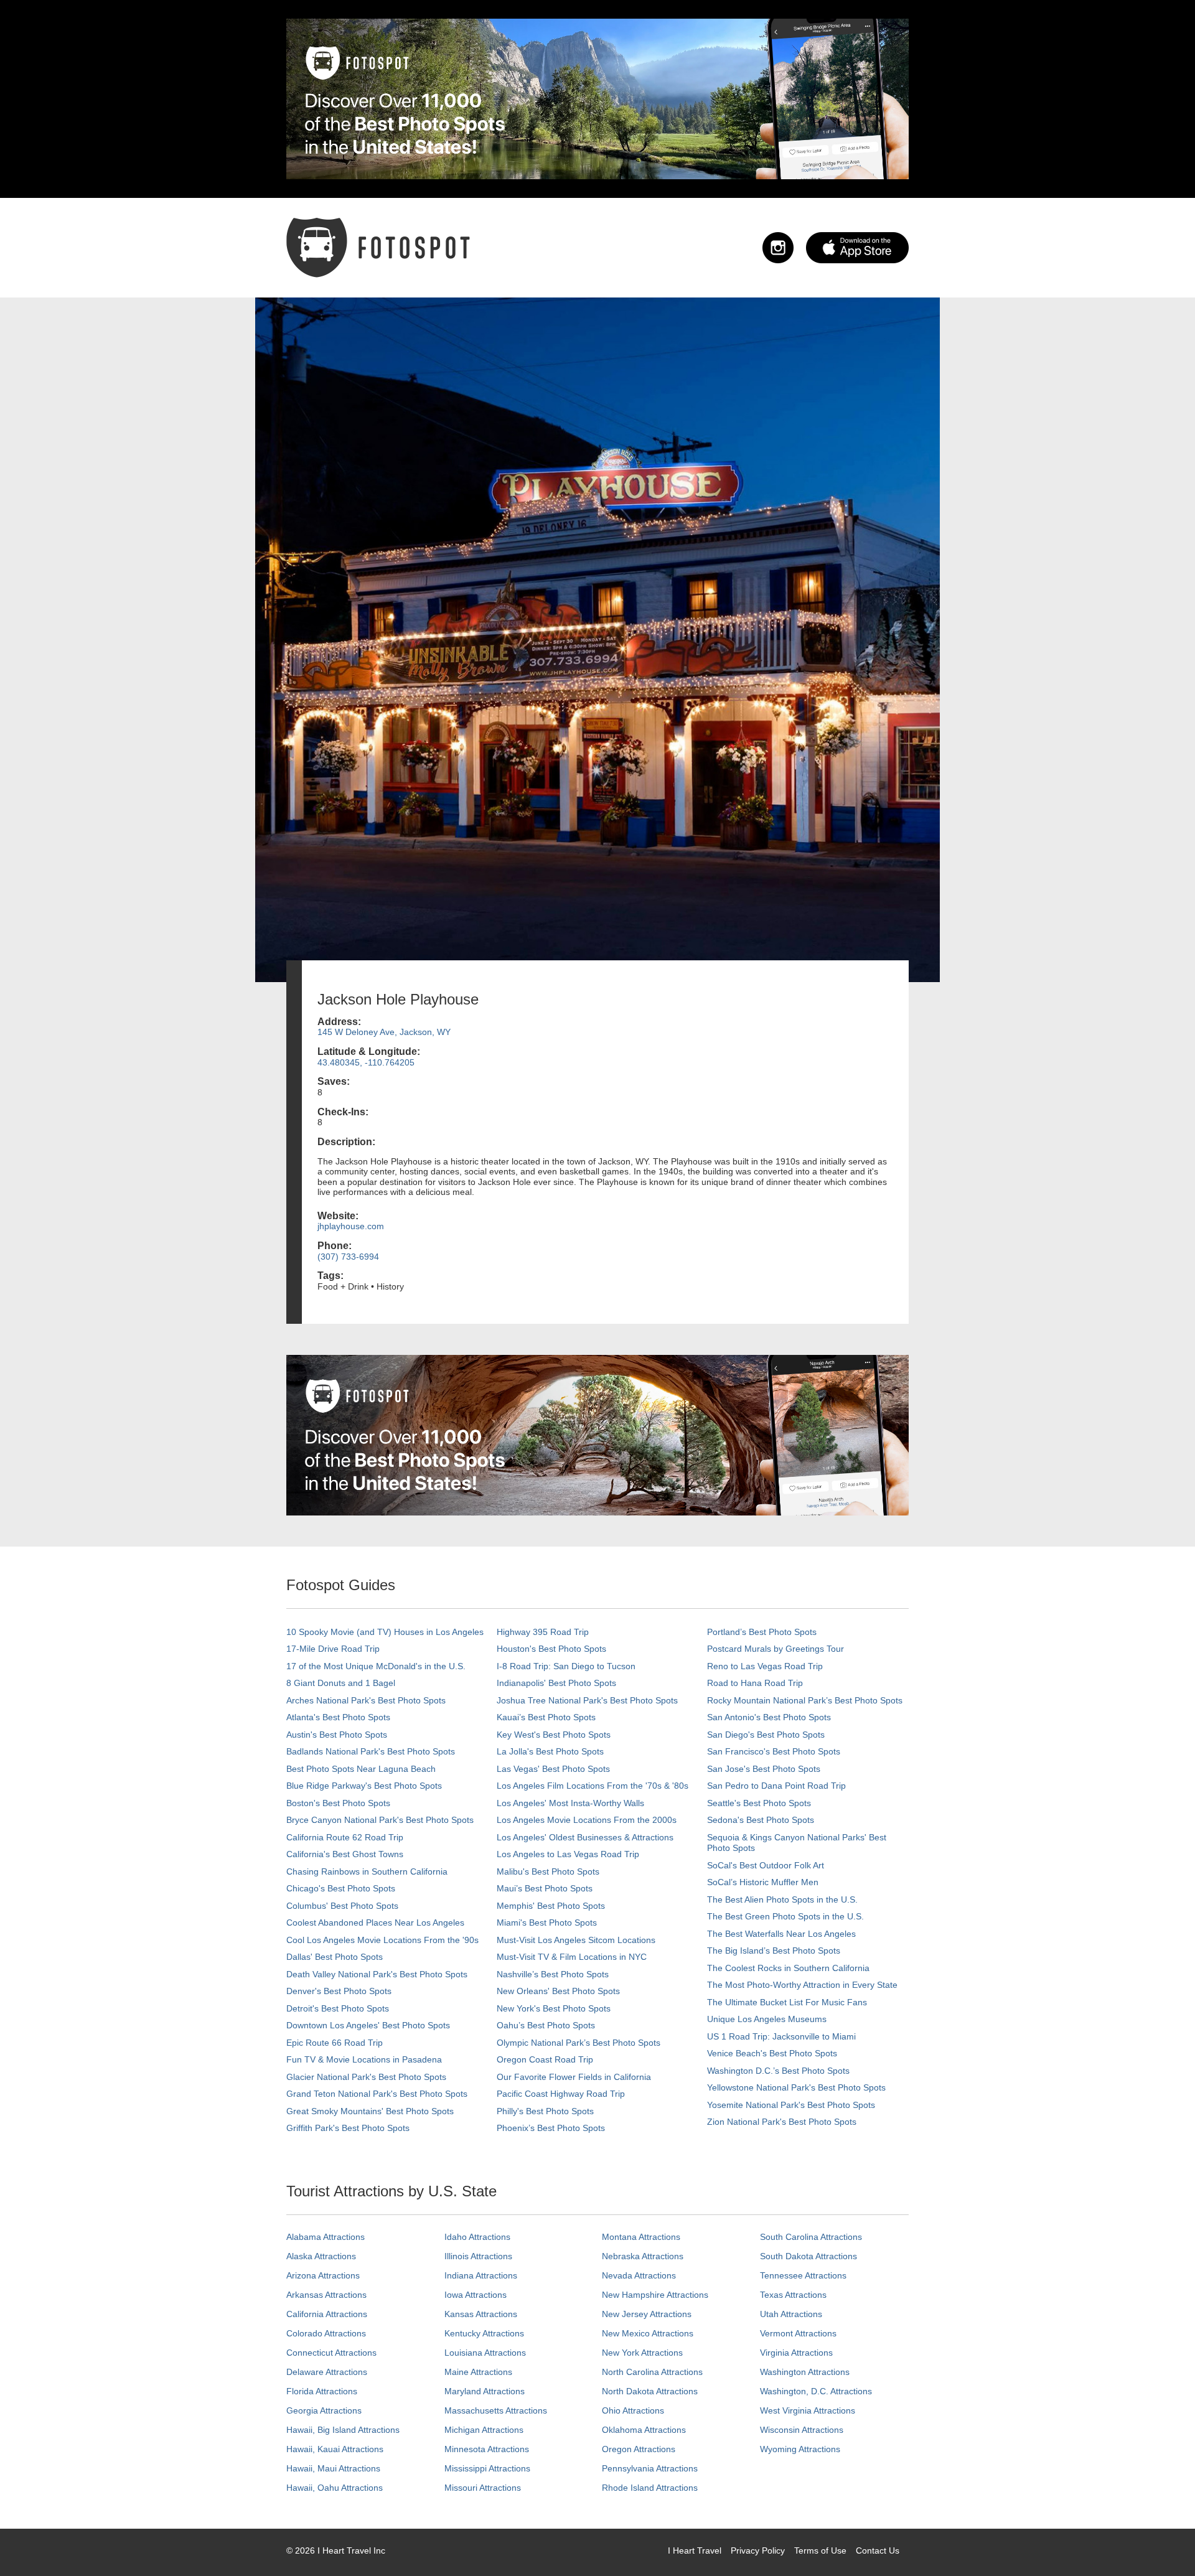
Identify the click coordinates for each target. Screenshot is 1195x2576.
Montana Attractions (641, 2237)
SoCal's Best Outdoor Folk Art (766, 1865)
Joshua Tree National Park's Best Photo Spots (587, 1700)
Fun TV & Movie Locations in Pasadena (364, 2059)
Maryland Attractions (485, 2391)
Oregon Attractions (639, 2449)
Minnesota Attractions (487, 2449)
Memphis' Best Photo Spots (551, 1906)
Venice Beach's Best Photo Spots (772, 2053)
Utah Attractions (791, 2314)
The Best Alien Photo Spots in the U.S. (782, 1899)
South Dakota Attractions (808, 2256)
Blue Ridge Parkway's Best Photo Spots (364, 1786)
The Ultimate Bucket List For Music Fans (787, 2002)
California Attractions (327, 2314)
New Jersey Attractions (647, 2314)
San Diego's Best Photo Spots (766, 1735)
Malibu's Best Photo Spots (548, 1871)
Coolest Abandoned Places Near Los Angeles (375, 1923)
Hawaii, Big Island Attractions (343, 2430)
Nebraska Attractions (643, 2256)
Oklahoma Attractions (644, 2430)
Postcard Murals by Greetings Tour (776, 1649)
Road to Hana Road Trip (755, 1683)
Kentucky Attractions (484, 2333)
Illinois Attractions (478, 2256)
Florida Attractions (322, 2391)
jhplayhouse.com (351, 1226)
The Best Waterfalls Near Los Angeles (781, 1934)
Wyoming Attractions (800, 2449)
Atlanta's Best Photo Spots (338, 1717)
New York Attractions (642, 2353)
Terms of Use (820, 2550)
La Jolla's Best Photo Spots (550, 1751)
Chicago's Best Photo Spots (341, 1888)
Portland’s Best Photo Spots (762, 1632)
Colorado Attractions (326, 2333)
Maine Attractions (478, 2372)
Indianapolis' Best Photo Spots (556, 1683)
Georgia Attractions (324, 2410)
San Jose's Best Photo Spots (764, 1769)
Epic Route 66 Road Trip (335, 2043)
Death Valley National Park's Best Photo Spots (377, 1974)
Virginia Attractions (796, 2353)
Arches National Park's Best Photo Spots (366, 1700)
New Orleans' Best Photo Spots (558, 1991)
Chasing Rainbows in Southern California (367, 1871)
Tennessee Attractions (803, 2275)
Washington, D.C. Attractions (816, 2391)
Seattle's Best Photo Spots (759, 1803)
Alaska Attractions (321, 2256)
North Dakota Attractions (650, 2391)
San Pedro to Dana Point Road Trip (776, 1786)
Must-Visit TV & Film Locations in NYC (572, 1957)
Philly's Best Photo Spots (545, 2111)
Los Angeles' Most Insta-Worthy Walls (570, 1803)
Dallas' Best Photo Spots (335, 1957)
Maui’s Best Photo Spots (545, 1888)
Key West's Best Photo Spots (554, 1735)
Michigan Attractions (484, 2430)
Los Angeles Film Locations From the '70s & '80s (593, 1786)
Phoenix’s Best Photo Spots (551, 2128)
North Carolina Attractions (652, 2372)
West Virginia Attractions (808, 2410)
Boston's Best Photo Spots (338, 1803)
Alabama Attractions (326, 2237)
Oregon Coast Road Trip (545, 2059)
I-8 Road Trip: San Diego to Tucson (566, 1666)
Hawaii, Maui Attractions (333, 2468)
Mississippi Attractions (487, 2468)
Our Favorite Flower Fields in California (574, 2077)
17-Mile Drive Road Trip (333, 1649)
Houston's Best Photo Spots (551, 1649)
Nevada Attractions (639, 2275)
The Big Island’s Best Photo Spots (774, 1951)
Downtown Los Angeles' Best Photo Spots (368, 2025)
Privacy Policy (758, 2550)
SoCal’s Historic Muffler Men (763, 1882)
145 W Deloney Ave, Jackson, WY (384, 1032)
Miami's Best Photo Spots (547, 1923)
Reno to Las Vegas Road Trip (765, 1666)
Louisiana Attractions (485, 2353)
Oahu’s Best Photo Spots (546, 2025)
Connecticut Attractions (331, 2353)
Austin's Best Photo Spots (337, 1735)
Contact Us (878, 2550)
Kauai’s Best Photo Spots (546, 1717)
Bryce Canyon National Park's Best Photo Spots (380, 1820)
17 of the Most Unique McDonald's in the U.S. (376, 1666)
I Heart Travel (695, 2550)
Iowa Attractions (476, 2295)
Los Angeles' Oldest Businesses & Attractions (585, 1837)
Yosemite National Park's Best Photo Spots (791, 2105)
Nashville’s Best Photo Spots (553, 1974)
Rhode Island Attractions (650, 2488)
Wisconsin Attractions (802, 2430)
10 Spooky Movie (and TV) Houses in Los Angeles (385, 1632)
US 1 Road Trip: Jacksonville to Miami (781, 2036)
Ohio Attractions (633, 2410)
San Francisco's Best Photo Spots (774, 1751)
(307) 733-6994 (348, 1257)
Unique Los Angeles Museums (767, 2019)
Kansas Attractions (481, 2314)
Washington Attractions (805, 2372)
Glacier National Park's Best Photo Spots (366, 2077)
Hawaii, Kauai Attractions (335, 2449)
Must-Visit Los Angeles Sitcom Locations (576, 1940)
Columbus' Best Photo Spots (342, 1906)
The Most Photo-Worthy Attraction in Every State (802, 1985)
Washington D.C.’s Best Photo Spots (778, 2071)
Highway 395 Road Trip (543, 1632)
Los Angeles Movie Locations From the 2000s (587, 1820)
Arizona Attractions (323, 2275)
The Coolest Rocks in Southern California (788, 1968)
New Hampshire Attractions (655, 2295)
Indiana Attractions (481, 2275)
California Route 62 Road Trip (345, 1837)
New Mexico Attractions (648, 2333)
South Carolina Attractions (811, 2237)
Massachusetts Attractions (496, 2410)
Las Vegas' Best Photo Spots (553, 1769)
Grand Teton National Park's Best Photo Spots (377, 2094)
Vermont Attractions (798, 2333)
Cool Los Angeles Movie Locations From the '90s (382, 1940)
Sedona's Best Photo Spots (761, 1820)
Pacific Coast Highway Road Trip (561, 2094)
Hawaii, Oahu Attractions (335, 2488)
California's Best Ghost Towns (345, 1854)
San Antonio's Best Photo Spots (769, 1717)
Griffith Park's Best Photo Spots (348, 2128)
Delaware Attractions (327, 2372)
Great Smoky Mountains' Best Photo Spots (370, 2111)
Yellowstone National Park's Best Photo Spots (796, 2087)
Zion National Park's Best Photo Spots (782, 2122)
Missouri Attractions (483, 2488)
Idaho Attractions (477, 2237)
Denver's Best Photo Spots (339, 1991)
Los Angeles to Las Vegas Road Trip (568, 1854)
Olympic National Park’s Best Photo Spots (579, 2043)
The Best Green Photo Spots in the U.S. (785, 1916)
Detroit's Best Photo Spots (338, 2008)
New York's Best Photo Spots (554, 2008)
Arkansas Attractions (326, 2295)
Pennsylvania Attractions (650, 2468)
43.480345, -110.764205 (366, 1062)
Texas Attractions (793, 2295)
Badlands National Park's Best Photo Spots (371, 1751)
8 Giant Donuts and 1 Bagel (341, 1683)
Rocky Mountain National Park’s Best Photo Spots (805, 1700)
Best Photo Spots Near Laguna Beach (361, 1769)
